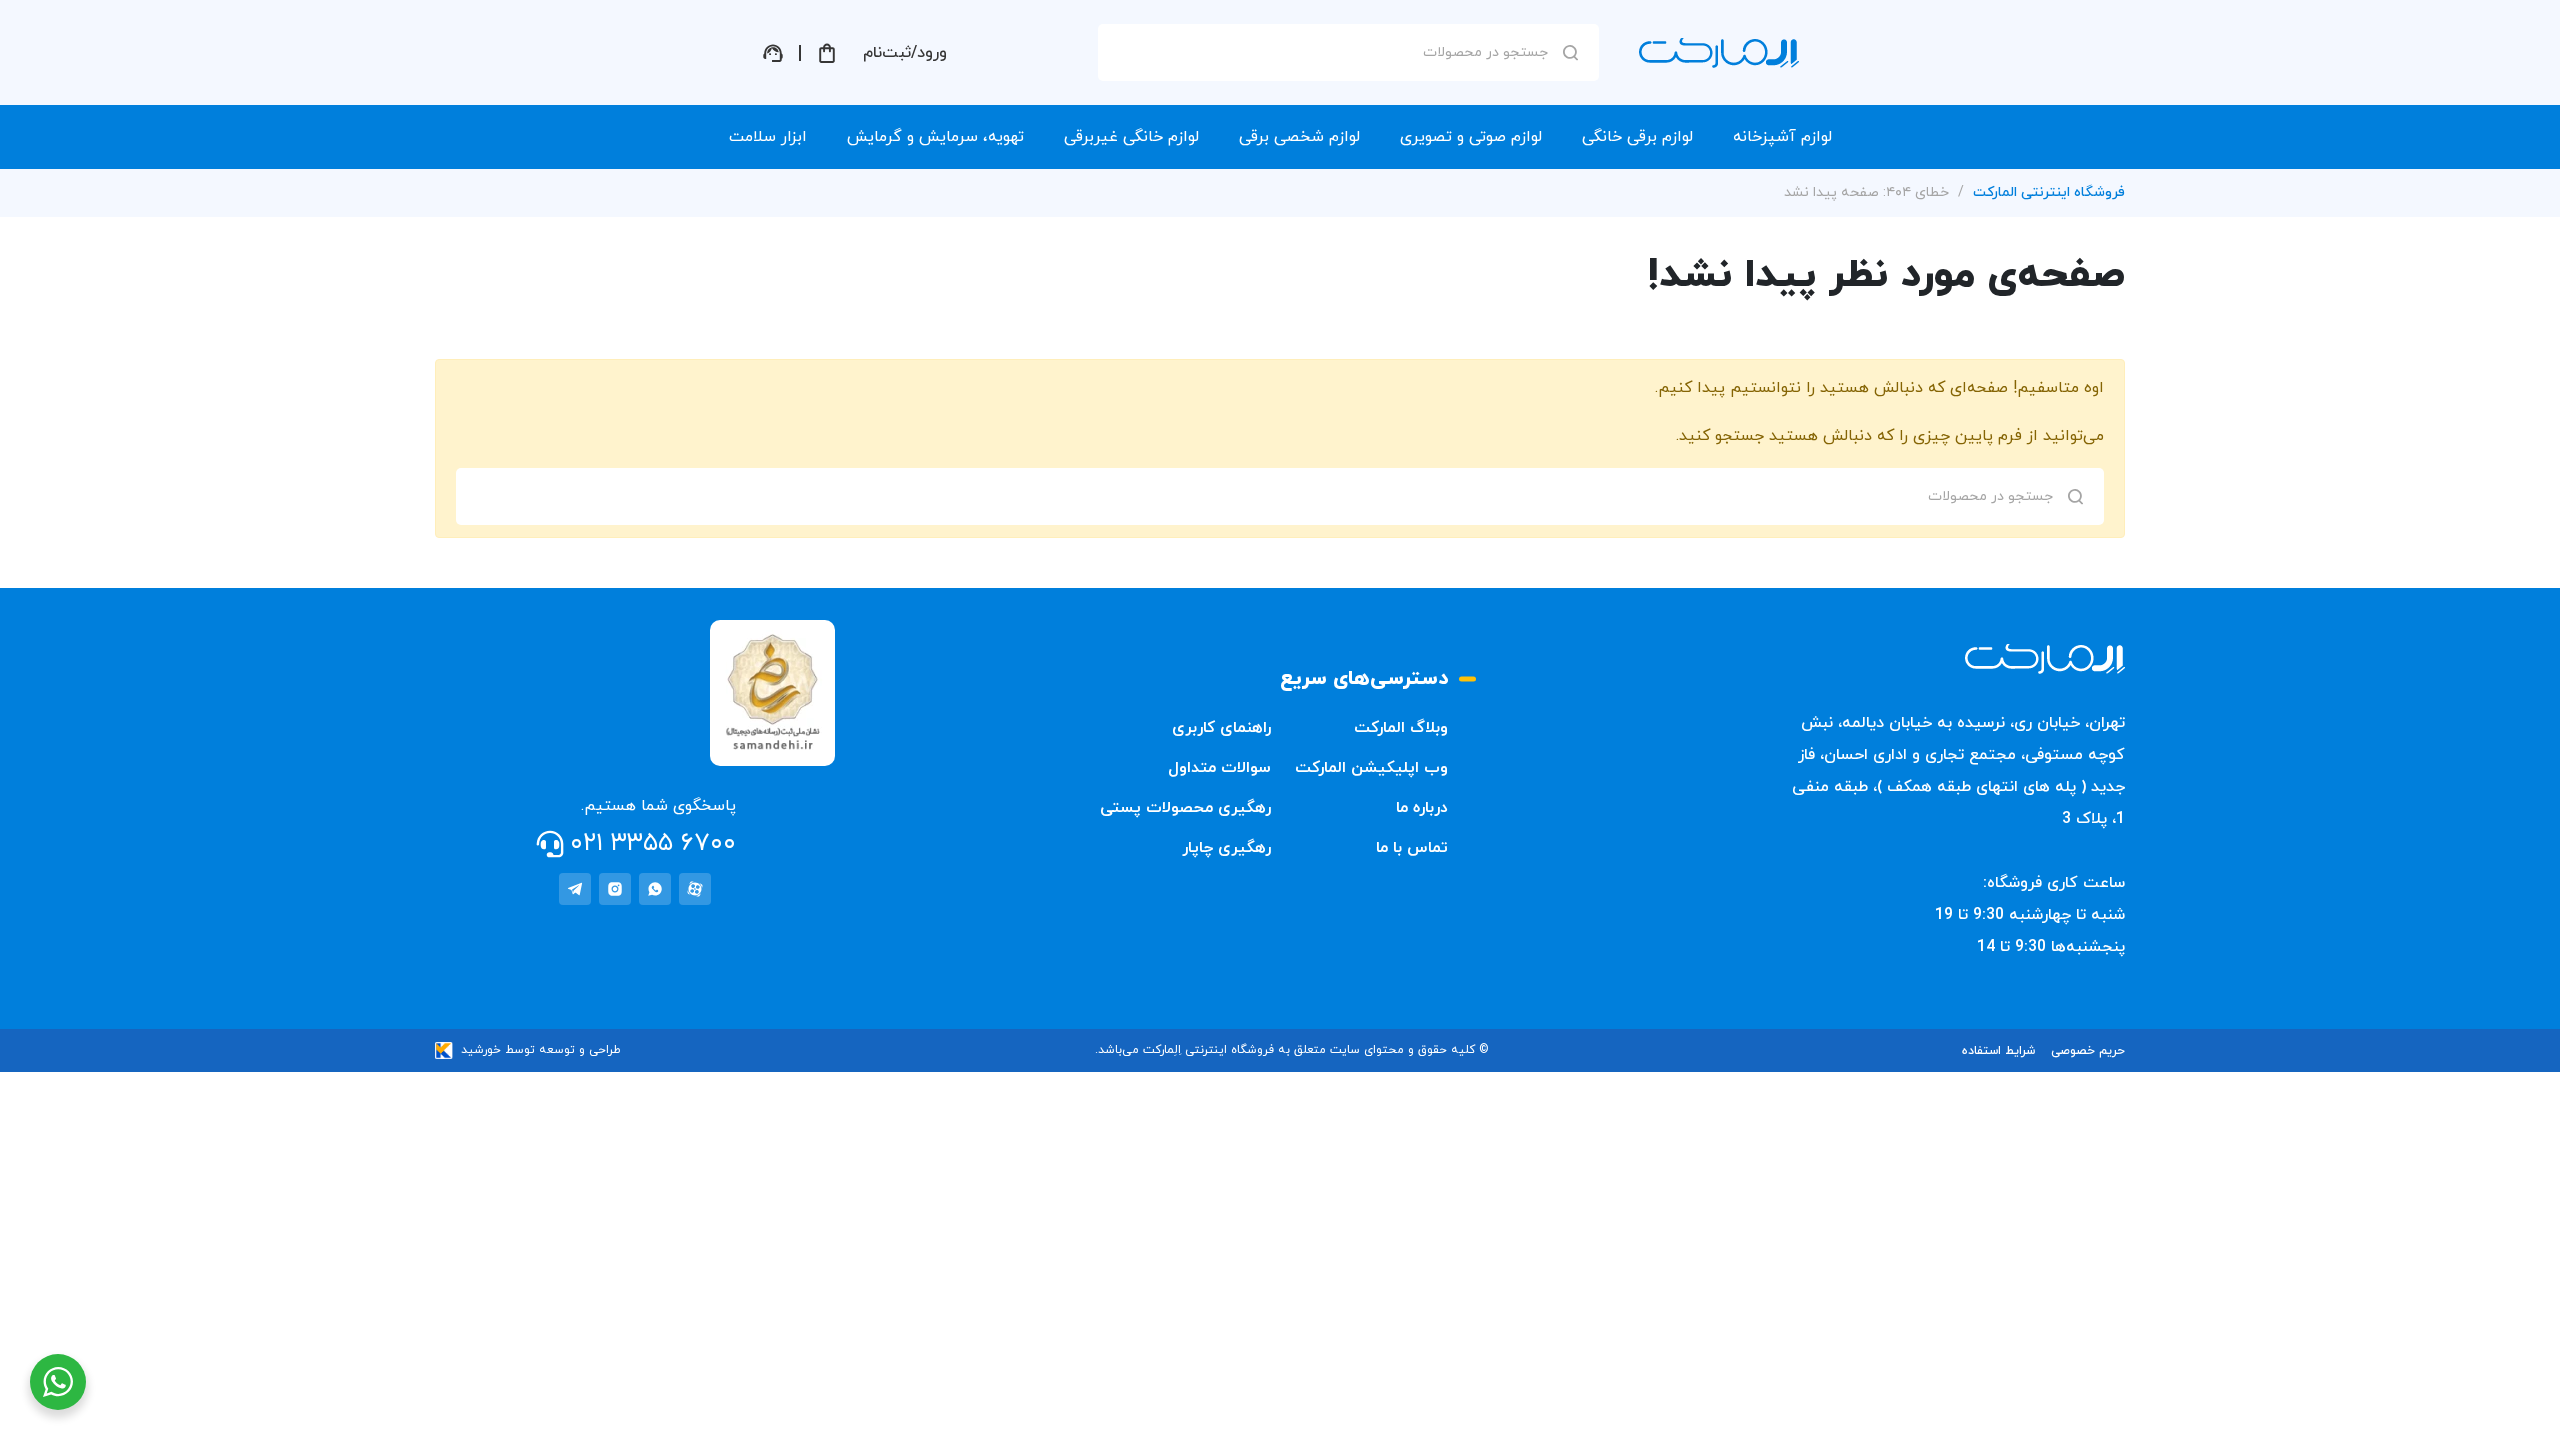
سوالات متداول (1219, 768)
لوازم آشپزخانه (1782, 137)
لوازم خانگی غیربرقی (1131, 137)
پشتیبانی (773, 53)
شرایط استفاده (1998, 1051)
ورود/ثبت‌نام (905, 53)
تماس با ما (1412, 848)
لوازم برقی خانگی (1637, 137)
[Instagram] (615, 889)
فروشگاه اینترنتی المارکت (2049, 192)
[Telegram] (575, 889)
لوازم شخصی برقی (1299, 137)
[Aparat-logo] (695, 889)
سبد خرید (827, 53)
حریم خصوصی (2088, 1051)
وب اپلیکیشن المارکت (1371, 768)
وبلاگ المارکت (1401, 728)
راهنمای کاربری (1221, 728)
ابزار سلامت (768, 137)
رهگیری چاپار (1226, 848)
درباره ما (1422, 808)
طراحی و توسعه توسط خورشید (541, 1050)
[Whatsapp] (655, 889)
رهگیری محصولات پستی (1185, 808)
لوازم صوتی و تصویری (1471, 137)
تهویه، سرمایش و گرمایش (935, 137)
